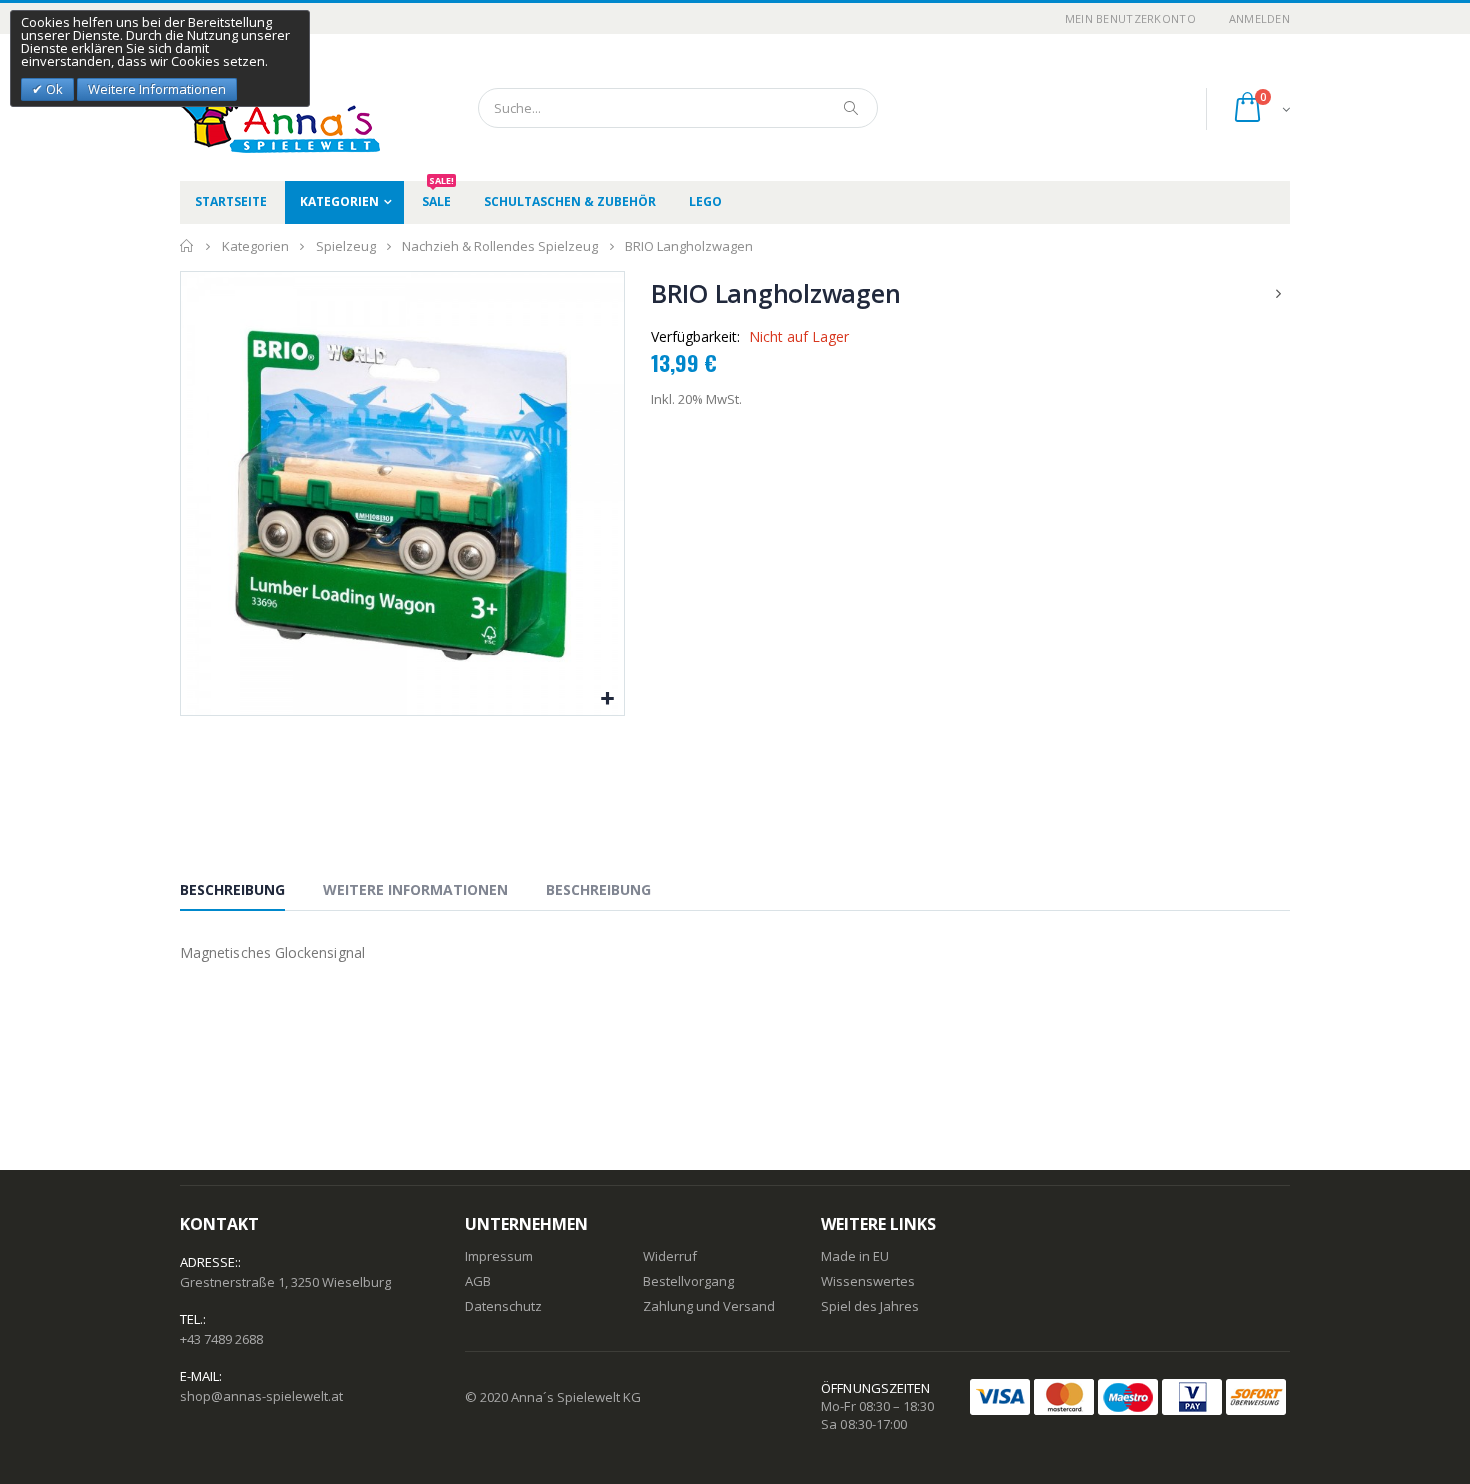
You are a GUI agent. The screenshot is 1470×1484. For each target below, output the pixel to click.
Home (187, 246)
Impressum (499, 1256)
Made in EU (855, 1256)
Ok (53, 89)
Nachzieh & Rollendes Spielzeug (500, 246)
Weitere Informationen (415, 889)
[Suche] (852, 108)
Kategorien (339, 201)
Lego (705, 201)
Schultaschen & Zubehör (570, 201)
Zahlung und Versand (709, 1306)
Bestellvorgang (688, 1281)
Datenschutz (503, 1306)
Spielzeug (346, 246)
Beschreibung (232, 889)
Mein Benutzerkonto (1130, 18)
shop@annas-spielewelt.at (261, 1396)
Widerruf (670, 1256)
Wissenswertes (868, 1281)
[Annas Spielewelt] (250, 107)
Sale (438, 195)
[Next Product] (1279, 293)
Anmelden (1259, 18)
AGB (478, 1281)
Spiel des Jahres (870, 1306)
